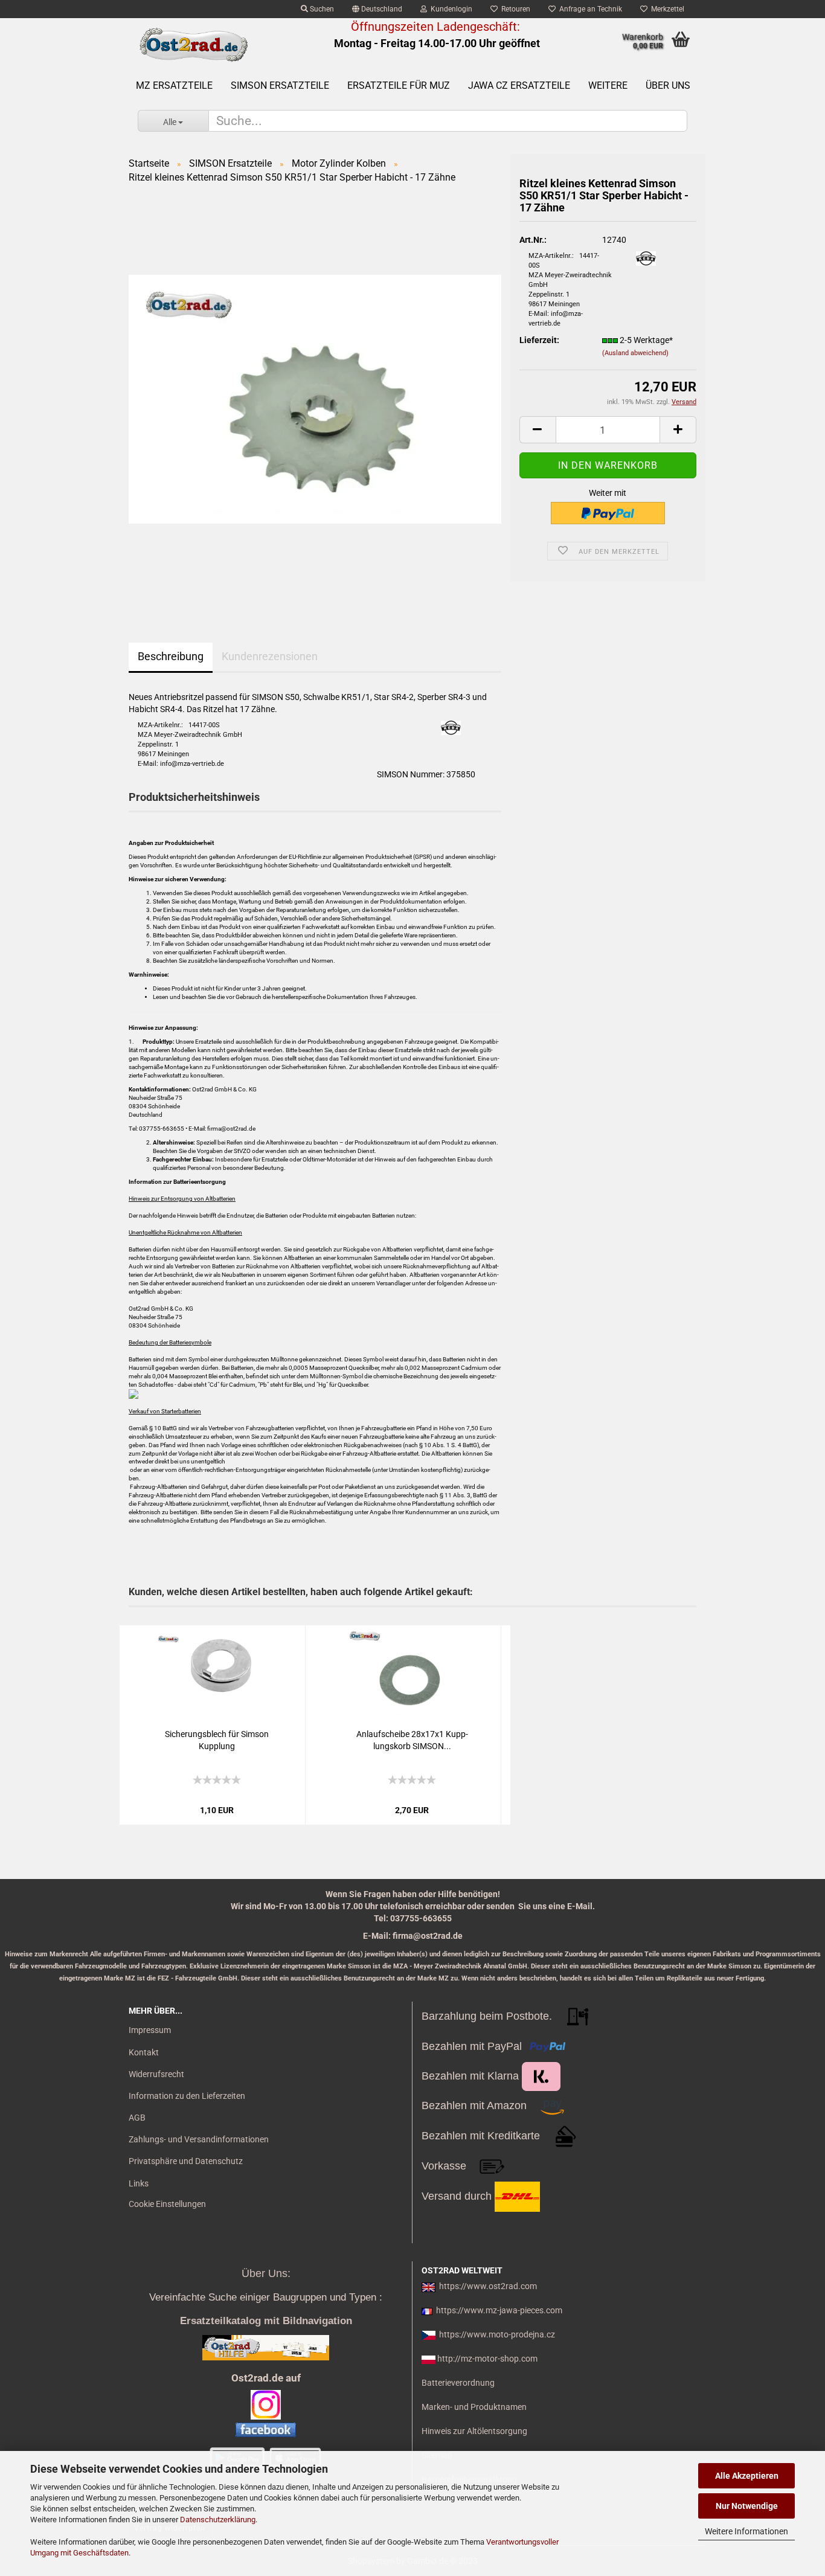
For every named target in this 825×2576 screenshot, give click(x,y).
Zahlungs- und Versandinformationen (199, 2139)
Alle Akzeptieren (747, 2476)
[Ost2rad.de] (193, 45)
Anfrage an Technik (589, 9)
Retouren (514, 9)
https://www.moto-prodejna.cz (497, 2334)
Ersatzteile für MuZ (399, 85)
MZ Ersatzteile (174, 85)
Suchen (321, 9)
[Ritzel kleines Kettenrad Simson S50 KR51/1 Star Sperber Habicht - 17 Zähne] (315, 398)
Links (139, 2183)
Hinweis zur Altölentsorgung (474, 2431)
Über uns (668, 85)
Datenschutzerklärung (218, 2520)
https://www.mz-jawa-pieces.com (499, 2310)
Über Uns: (266, 2273)
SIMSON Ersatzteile (280, 85)
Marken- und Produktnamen (474, 2407)
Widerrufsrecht (156, 2074)
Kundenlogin (450, 9)
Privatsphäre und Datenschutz (186, 2161)
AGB (137, 2118)
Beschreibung (171, 656)
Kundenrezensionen (270, 656)
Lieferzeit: (539, 340)
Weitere (608, 85)
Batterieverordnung (458, 2383)
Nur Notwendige (747, 2506)
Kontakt (144, 2052)
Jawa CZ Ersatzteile (519, 85)
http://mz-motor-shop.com (487, 2359)
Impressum (150, 2030)
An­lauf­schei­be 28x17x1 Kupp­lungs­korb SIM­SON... (412, 1740)
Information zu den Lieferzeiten (187, 2096)
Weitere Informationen (746, 2531)
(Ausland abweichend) (635, 353)
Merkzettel (666, 9)
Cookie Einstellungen (167, 2204)
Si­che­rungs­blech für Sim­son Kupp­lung (217, 1740)
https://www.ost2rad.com (488, 2286)
